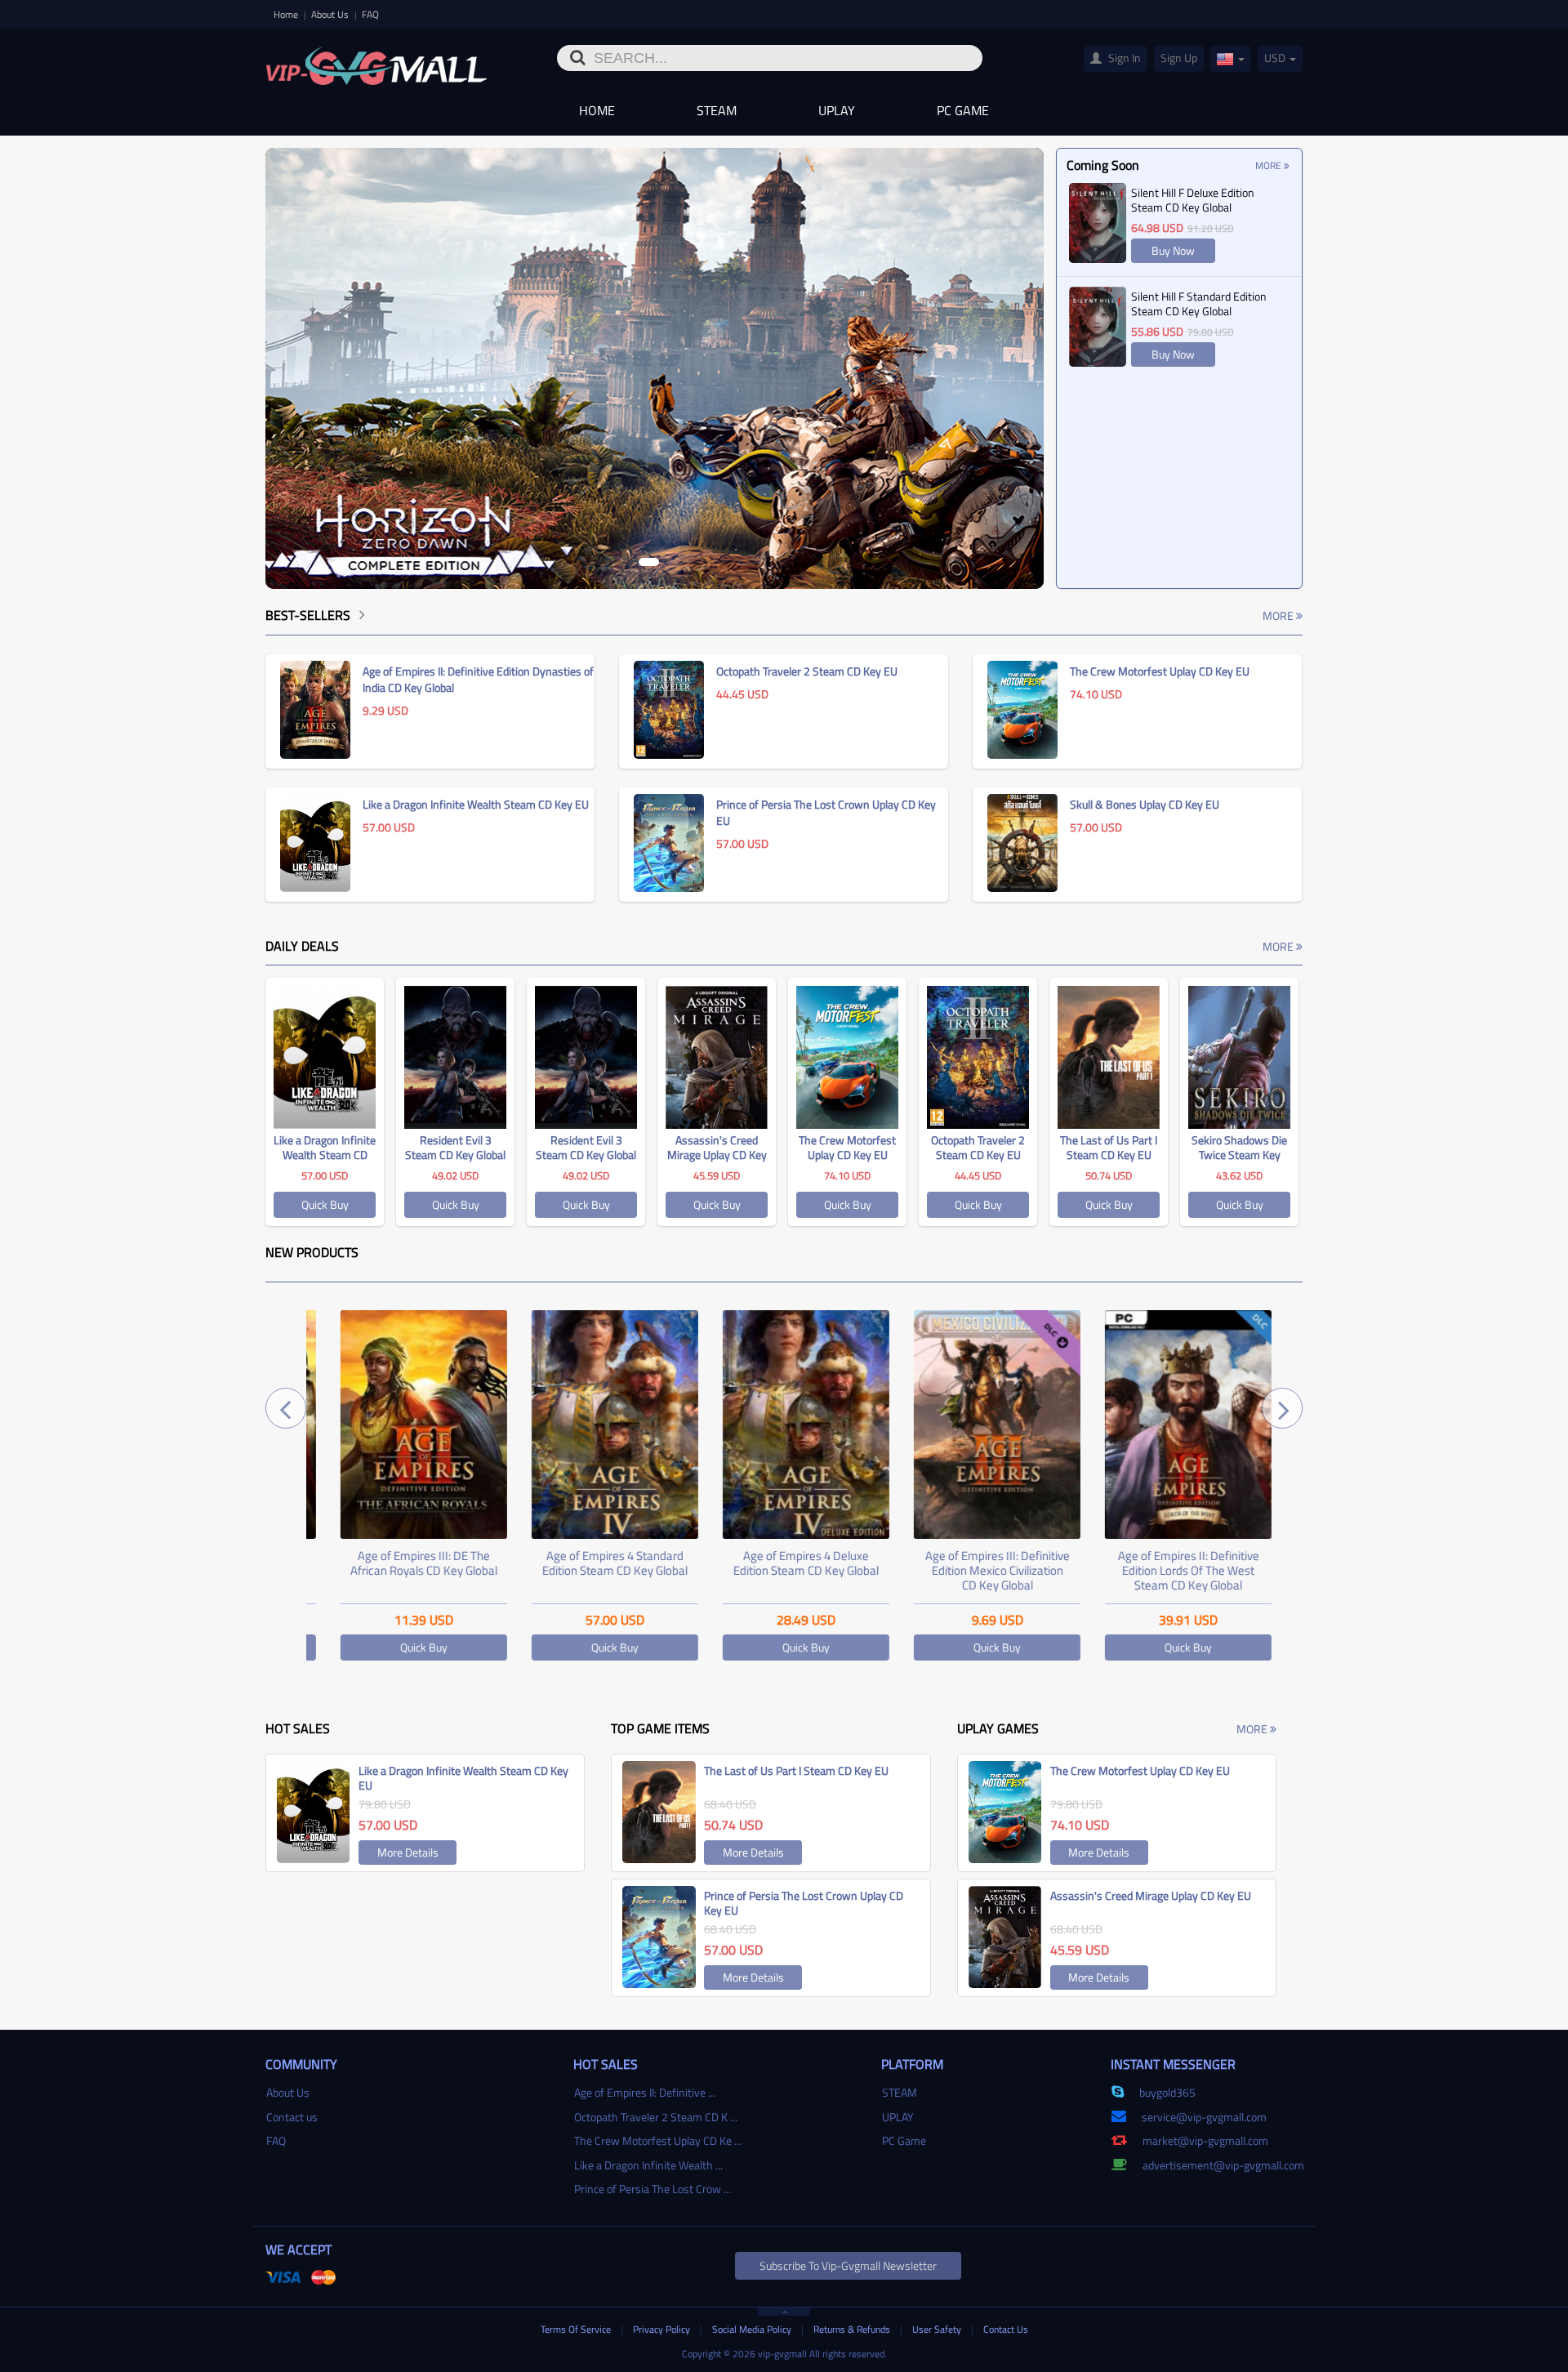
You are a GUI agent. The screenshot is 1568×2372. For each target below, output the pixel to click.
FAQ (370, 14)
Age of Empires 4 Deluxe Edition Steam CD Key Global (784, 1563)
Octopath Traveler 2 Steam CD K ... (656, 2117)
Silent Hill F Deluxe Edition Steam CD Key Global (1193, 200)
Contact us (292, 2117)
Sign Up (1179, 58)
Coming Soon (1103, 165)
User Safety (938, 2329)
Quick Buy (325, 1204)
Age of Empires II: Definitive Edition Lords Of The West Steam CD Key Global (1167, 1570)
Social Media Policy (753, 2329)
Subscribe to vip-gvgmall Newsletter (848, 2265)
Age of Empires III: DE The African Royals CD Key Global (402, 1563)
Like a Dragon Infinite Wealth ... (648, 2165)
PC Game (963, 110)
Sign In (1123, 58)
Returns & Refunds (853, 2329)
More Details (408, 1852)
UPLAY (837, 110)
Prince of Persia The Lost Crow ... (653, 2189)
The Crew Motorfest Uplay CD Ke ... (658, 2140)
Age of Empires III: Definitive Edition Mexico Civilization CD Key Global (976, 1570)
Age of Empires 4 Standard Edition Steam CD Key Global (593, 1563)
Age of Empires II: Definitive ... (645, 2092)
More (1270, 165)
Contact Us (1006, 2329)
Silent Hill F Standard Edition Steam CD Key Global (1199, 303)
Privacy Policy (663, 2329)
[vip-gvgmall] (376, 60)
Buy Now (1173, 250)
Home (287, 14)
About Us (331, 14)
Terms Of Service (577, 2329)
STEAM (717, 110)
